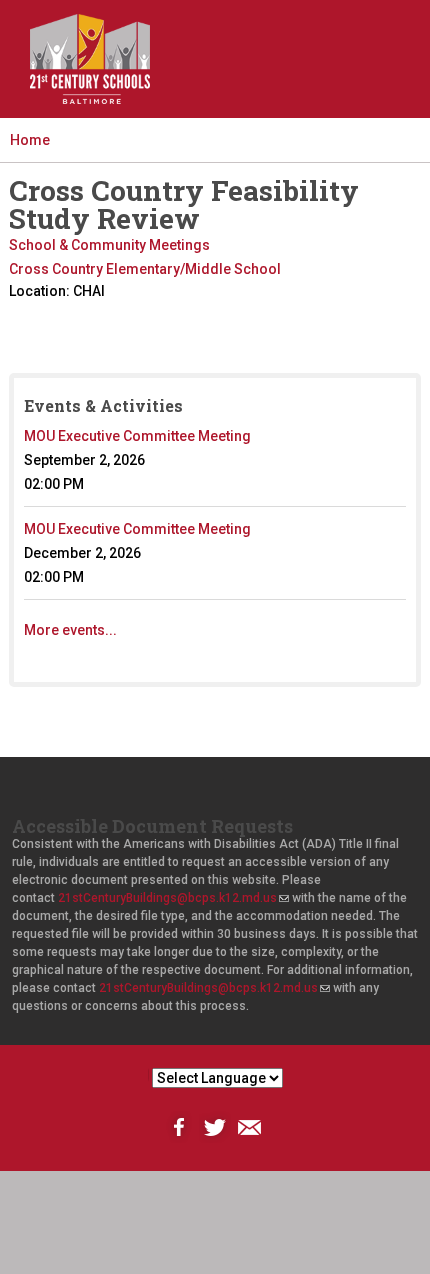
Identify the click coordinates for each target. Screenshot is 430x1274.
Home (30, 140)
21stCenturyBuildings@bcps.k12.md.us (173, 898)
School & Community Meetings (109, 245)
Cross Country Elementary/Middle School (145, 269)
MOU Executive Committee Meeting (137, 436)
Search (303, 76)
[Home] (90, 59)
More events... (70, 630)
